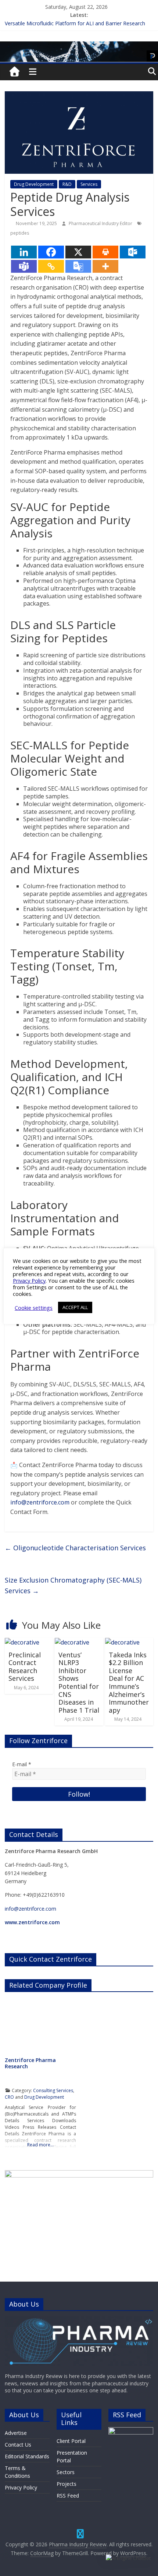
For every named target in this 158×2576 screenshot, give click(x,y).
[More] (105, 266)
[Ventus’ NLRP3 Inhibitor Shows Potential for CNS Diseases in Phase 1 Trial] (72, 1642)
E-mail (22, 1764)
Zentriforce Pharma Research (30, 2063)
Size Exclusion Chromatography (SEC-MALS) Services (73, 1585)
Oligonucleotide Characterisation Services (75, 1548)
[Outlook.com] (133, 252)
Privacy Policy (21, 2487)
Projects (67, 2484)
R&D (67, 184)
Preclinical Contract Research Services (25, 1667)
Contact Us (18, 2445)
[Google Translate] (78, 266)
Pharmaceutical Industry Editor (101, 223)
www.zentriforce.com (32, 1922)
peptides (20, 233)
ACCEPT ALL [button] (75, 1307)
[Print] (105, 252)
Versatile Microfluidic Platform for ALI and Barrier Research (75, 23)
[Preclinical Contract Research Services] (22, 1642)
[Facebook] (51, 252)
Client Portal (71, 2441)
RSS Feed (68, 2496)
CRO (9, 2097)
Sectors (66, 2472)
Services (89, 184)
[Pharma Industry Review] (15, 72)
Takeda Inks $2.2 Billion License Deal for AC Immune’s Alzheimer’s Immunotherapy (129, 1682)
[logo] (79, 2320)
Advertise (16, 2433)
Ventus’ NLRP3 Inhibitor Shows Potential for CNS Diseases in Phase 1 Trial (79, 1682)
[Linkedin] (24, 252)
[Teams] (24, 266)
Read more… (40, 2145)
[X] (78, 252)
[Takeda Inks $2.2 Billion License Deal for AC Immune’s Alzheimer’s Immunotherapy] (122, 1642)
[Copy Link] (51, 266)
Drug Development (34, 184)
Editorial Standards (27, 2456)
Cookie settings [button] (34, 1308)
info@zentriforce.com (40, 1502)
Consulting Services (53, 2090)
